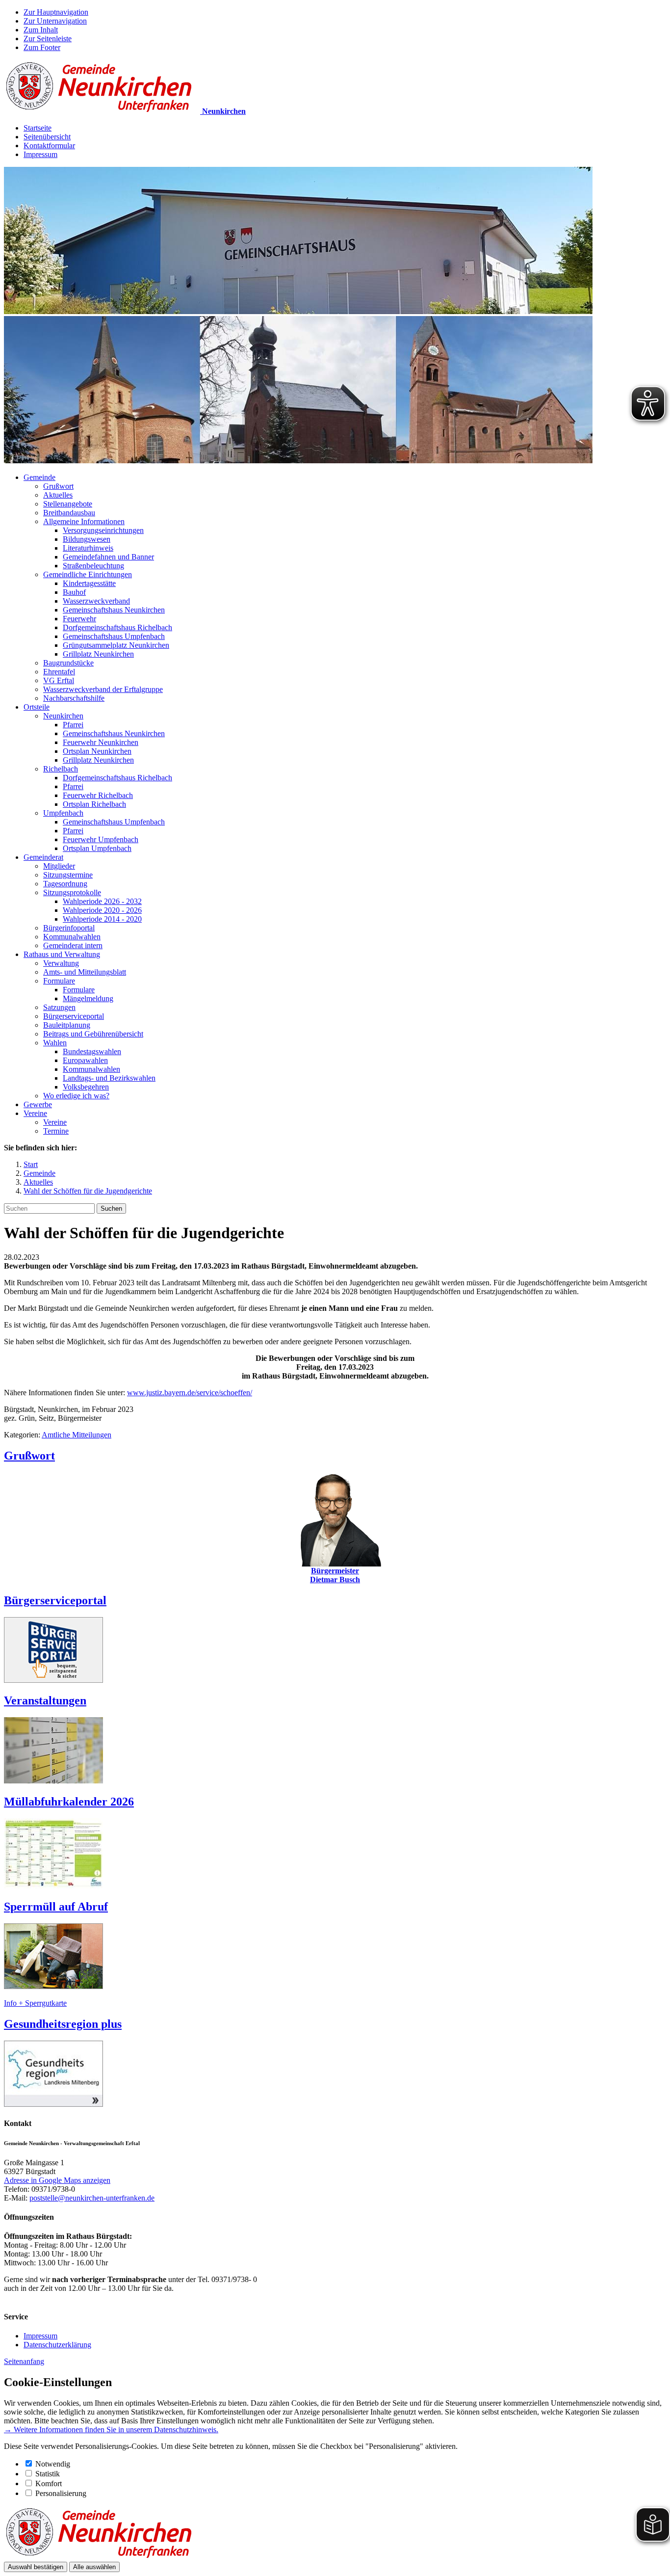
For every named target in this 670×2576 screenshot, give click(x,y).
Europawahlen (85, 1060)
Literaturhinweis (88, 548)
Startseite (38, 128)
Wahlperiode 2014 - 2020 (102, 919)
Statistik (48, 2474)
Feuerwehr (79, 619)
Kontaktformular (49, 146)
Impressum (40, 154)
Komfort (49, 2483)
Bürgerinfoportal (69, 928)
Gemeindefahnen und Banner (108, 557)
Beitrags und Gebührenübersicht (93, 1034)
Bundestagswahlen (92, 1051)
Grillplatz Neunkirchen (98, 654)
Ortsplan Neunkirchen (97, 751)
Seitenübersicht (47, 137)
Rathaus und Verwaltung (62, 954)
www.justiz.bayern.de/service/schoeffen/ (190, 1393)
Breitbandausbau (69, 513)
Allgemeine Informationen (84, 521)
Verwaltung (61, 963)
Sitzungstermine (68, 875)
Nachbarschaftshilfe (74, 698)
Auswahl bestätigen (36, 2567)
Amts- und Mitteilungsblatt (85, 972)
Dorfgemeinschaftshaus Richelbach (117, 627)
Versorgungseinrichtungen (103, 530)
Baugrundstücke (68, 663)
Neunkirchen (63, 716)
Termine (56, 1131)
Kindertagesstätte (89, 583)
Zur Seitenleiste (48, 39)
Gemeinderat (43, 857)
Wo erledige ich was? (76, 1096)
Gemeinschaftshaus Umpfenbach (114, 636)
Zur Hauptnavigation (56, 12)
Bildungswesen (87, 539)
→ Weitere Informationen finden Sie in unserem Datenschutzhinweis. (111, 2430)
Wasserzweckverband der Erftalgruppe (103, 689)
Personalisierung (61, 2493)
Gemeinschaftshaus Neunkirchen (114, 610)
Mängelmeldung (88, 998)
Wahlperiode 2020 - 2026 (102, 910)
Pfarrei (73, 725)
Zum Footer (42, 47)
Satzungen (59, 1007)
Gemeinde (39, 477)
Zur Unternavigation (55, 21)
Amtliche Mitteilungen (77, 1435)
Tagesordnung (65, 884)
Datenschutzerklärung (57, 2345)
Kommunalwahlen (72, 937)
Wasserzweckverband (96, 601)
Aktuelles (58, 495)
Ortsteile (37, 707)
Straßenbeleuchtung (93, 566)
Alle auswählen (94, 2567)
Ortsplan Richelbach (94, 804)
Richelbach (61, 769)
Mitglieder (59, 866)
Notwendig (53, 2464)
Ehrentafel (59, 672)
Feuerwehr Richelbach (98, 795)
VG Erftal (59, 680)
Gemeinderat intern (73, 945)
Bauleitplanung (67, 1025)
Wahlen (55, 1043)
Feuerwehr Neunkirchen (101, 742)
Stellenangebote (68, 504)
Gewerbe (38, 1104)
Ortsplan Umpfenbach (97, 848)
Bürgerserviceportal (74, 1016)
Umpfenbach (63, 813)
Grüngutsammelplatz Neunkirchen (116, 645)
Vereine (35, 1113)
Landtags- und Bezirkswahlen (109, 1078)
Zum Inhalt (41, 30)
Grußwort (58, 486)
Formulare (59, 981)
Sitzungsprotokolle (72, 892)
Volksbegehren (86, 1087)
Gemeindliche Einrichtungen (88, 574)
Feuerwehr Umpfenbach (101, 839)
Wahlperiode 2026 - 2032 (102, 901)
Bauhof (74, 592)
